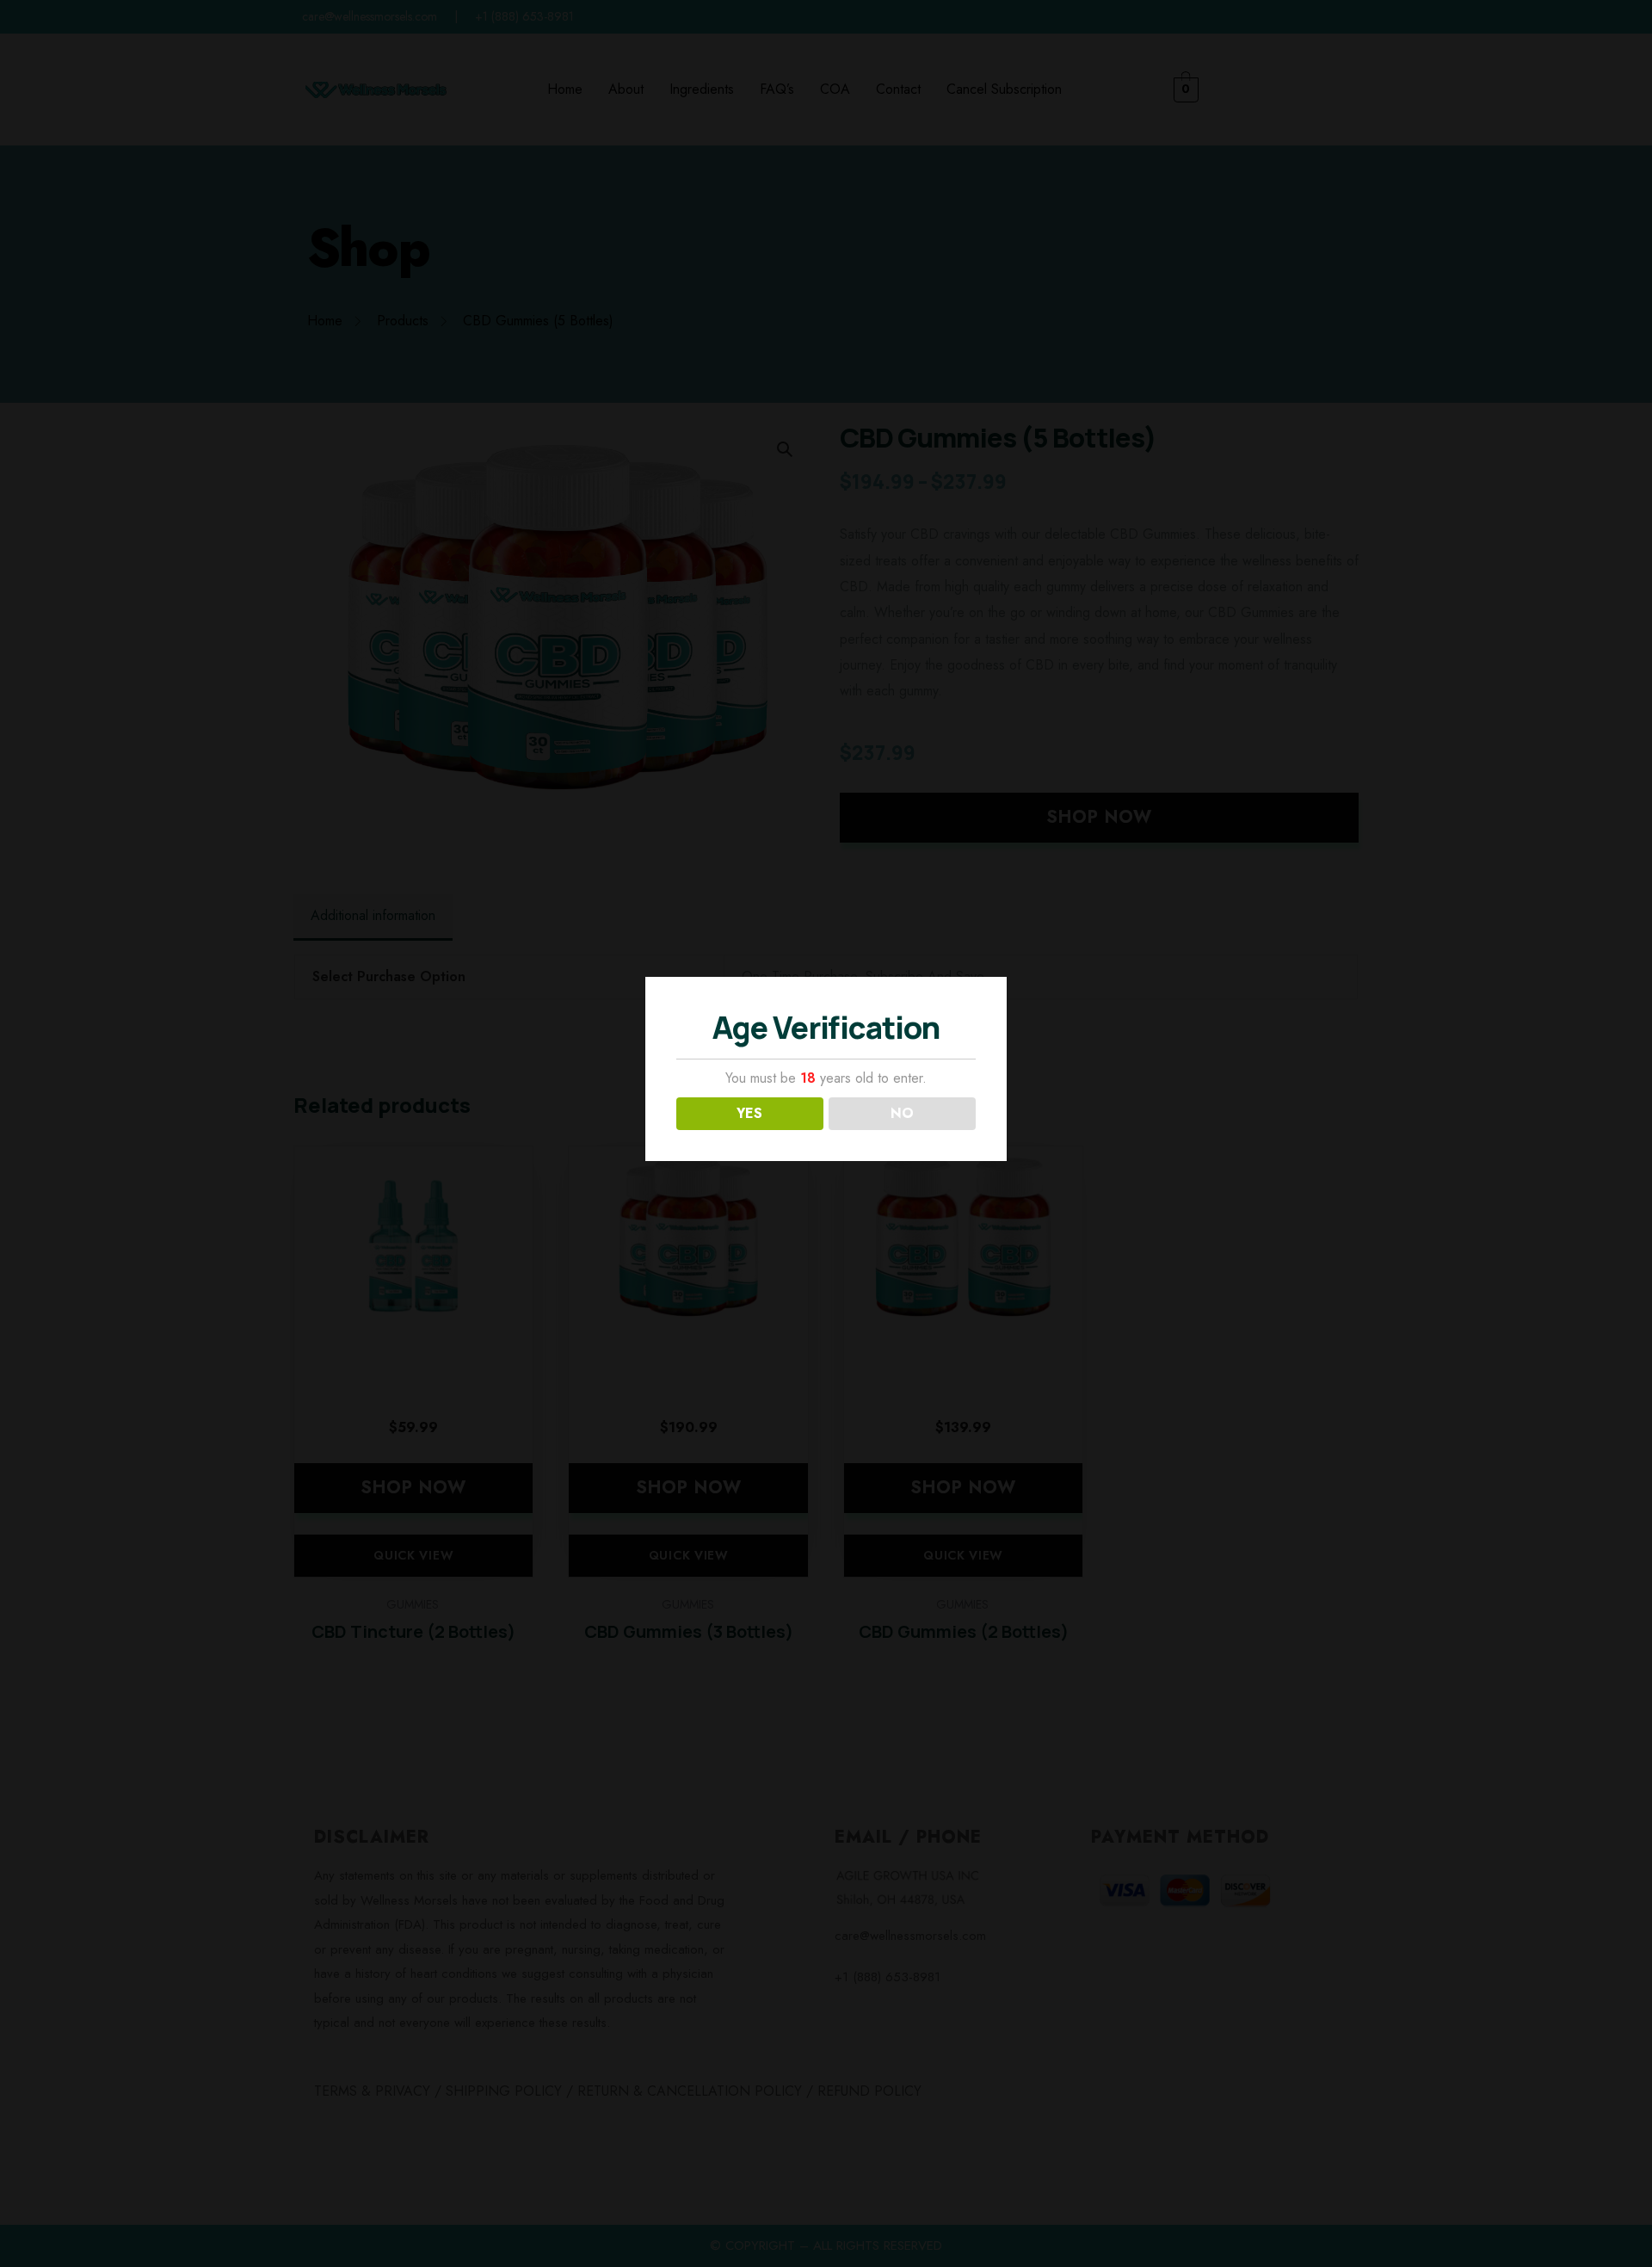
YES (749, 1113)
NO (902, 1113)
